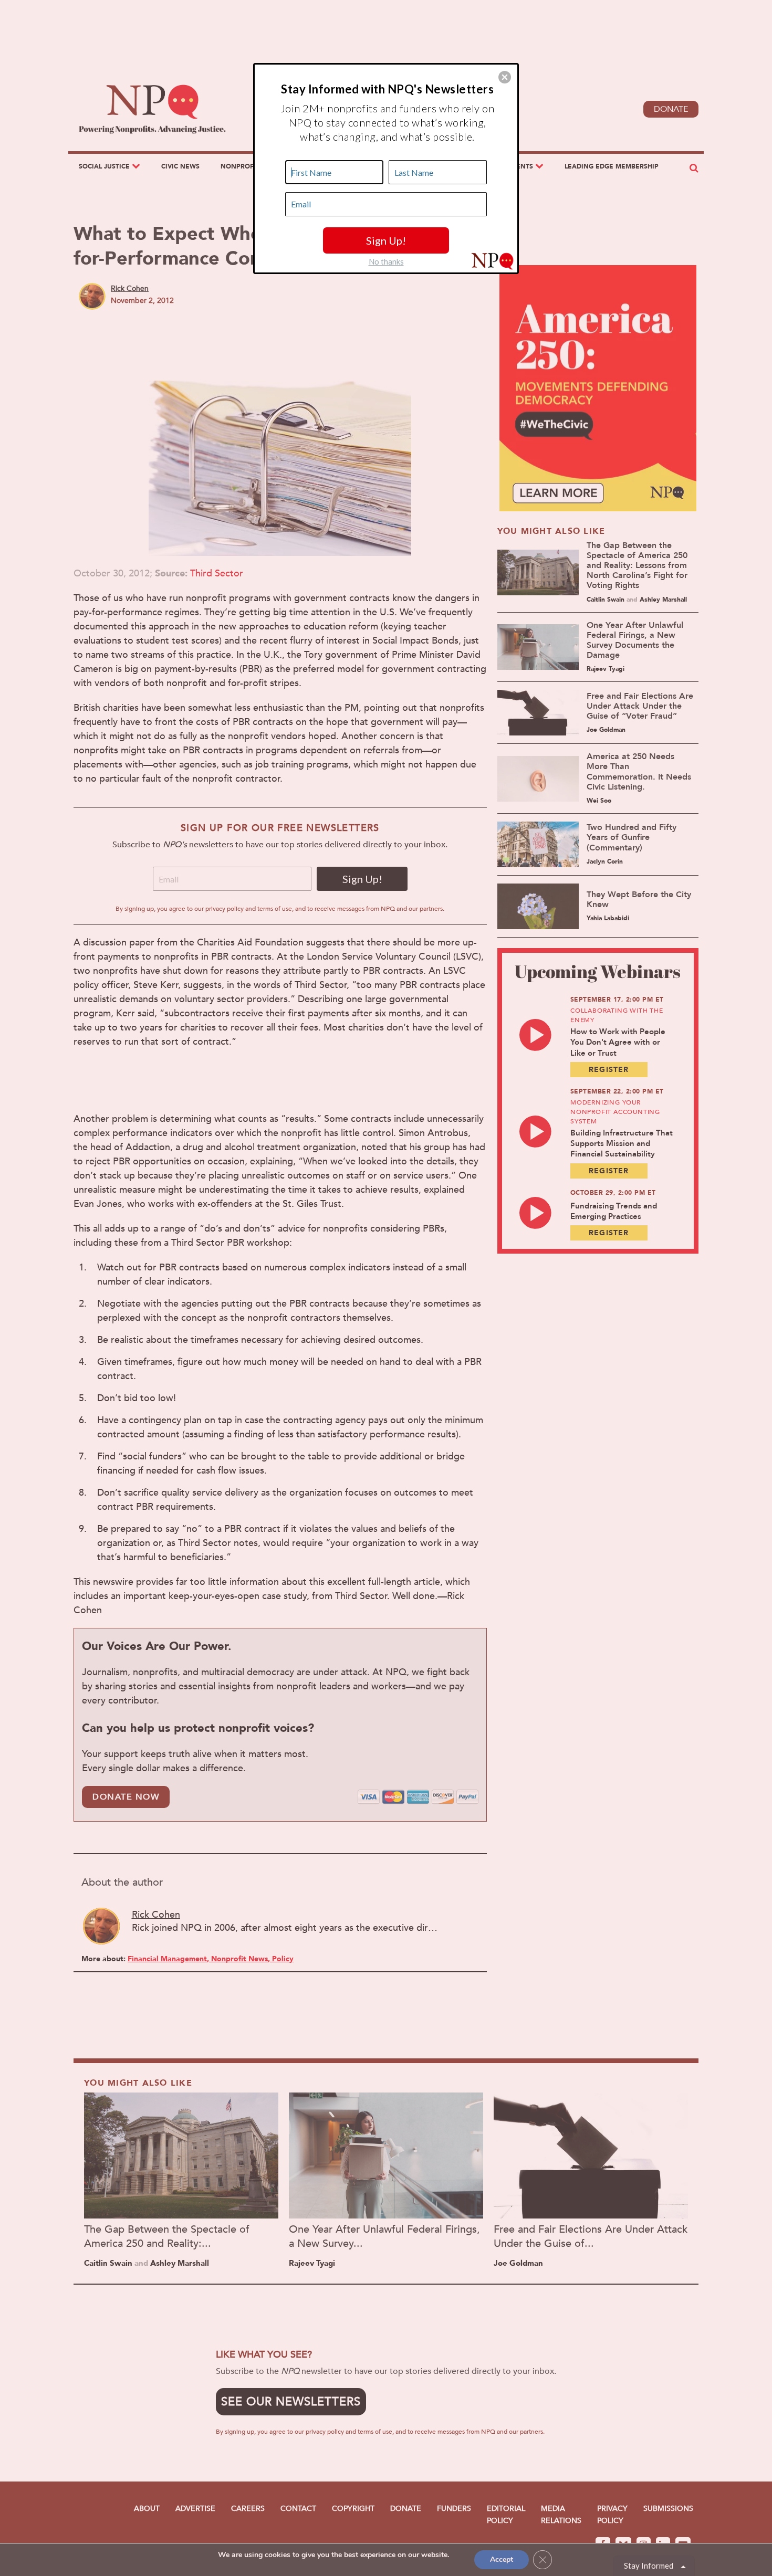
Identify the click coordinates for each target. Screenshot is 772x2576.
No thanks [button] (386, 261)
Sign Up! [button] (386, 240)
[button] (505, 77)
